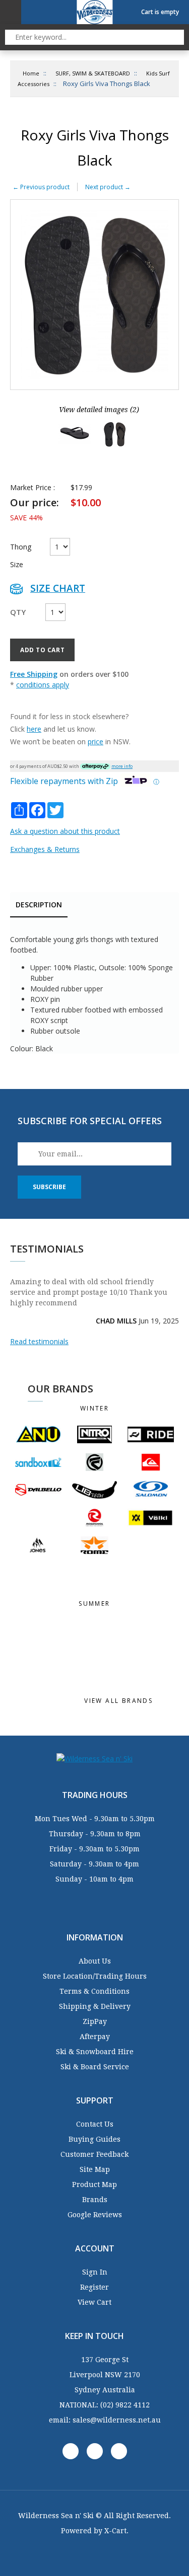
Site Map (95, 2169)
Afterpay (95, 2037)
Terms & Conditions (94, 1991)
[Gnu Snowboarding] (38, 1434)
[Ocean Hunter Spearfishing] (38, 1661)
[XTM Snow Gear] (151, 1564)
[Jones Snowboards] (38, 1545)
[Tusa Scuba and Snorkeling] (95, 1621)
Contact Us (95, 2124)
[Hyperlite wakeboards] (95, 1671)
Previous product (41, 187)
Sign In (95, 2272)
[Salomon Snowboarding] (151, 1490)
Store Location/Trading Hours (95, 1976)
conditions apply (43, 685)
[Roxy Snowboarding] (151, 1545)
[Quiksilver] (151, 1462)
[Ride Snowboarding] (151, 1434)
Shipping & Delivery (95, 2006)
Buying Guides (94, 2139)
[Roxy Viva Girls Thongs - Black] (75, 434)
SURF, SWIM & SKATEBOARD (93, 73)
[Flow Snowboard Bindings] (95, 1462)
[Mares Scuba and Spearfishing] (38, 1621)
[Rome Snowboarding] (95, 1545)
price (96, 741)
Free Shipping (34, 674)
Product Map (94, 2184)
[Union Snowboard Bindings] (38, 1564)
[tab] (39, 906)
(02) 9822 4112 (125, 2405)
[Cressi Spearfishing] (95, 1641)
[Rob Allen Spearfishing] (151, 1661)
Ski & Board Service (95, 2067)
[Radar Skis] (38, 1651)
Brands (95, 2200)
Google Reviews (95, 2215)
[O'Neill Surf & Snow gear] (151, 1631)
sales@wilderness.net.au (117, 2420)
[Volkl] (151, 1517)
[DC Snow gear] (95, 1564)
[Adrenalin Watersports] (95, 1631)
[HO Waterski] (95, 1661)
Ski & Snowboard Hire (95, 2052)
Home (31, 73)
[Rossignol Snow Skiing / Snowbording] (95, 1517)
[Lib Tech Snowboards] (95, 1490)
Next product (108, 187)
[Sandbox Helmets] (38, 1462)
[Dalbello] (38, 1490)
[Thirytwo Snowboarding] (38, 1518)
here (34, 729)
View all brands (120, 1701)
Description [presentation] (39, 905)
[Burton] (95, 1574)
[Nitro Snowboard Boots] (95, 1434)
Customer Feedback (94, 2154)
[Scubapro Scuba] (38, 1631)
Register (94, 2287)
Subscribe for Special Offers (90, 1121)
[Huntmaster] (38, 1641)
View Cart (94, 2302)
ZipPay (95, 2021)
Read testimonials (39, 1341)
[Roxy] (151, 1651)
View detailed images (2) (99, 410)
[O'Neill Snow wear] (38, 1574)
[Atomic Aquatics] (151, 1671)
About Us (95, 1961)
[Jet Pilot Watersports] (151, 1641)
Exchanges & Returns (45, 849)
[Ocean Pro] (95, 1651)
